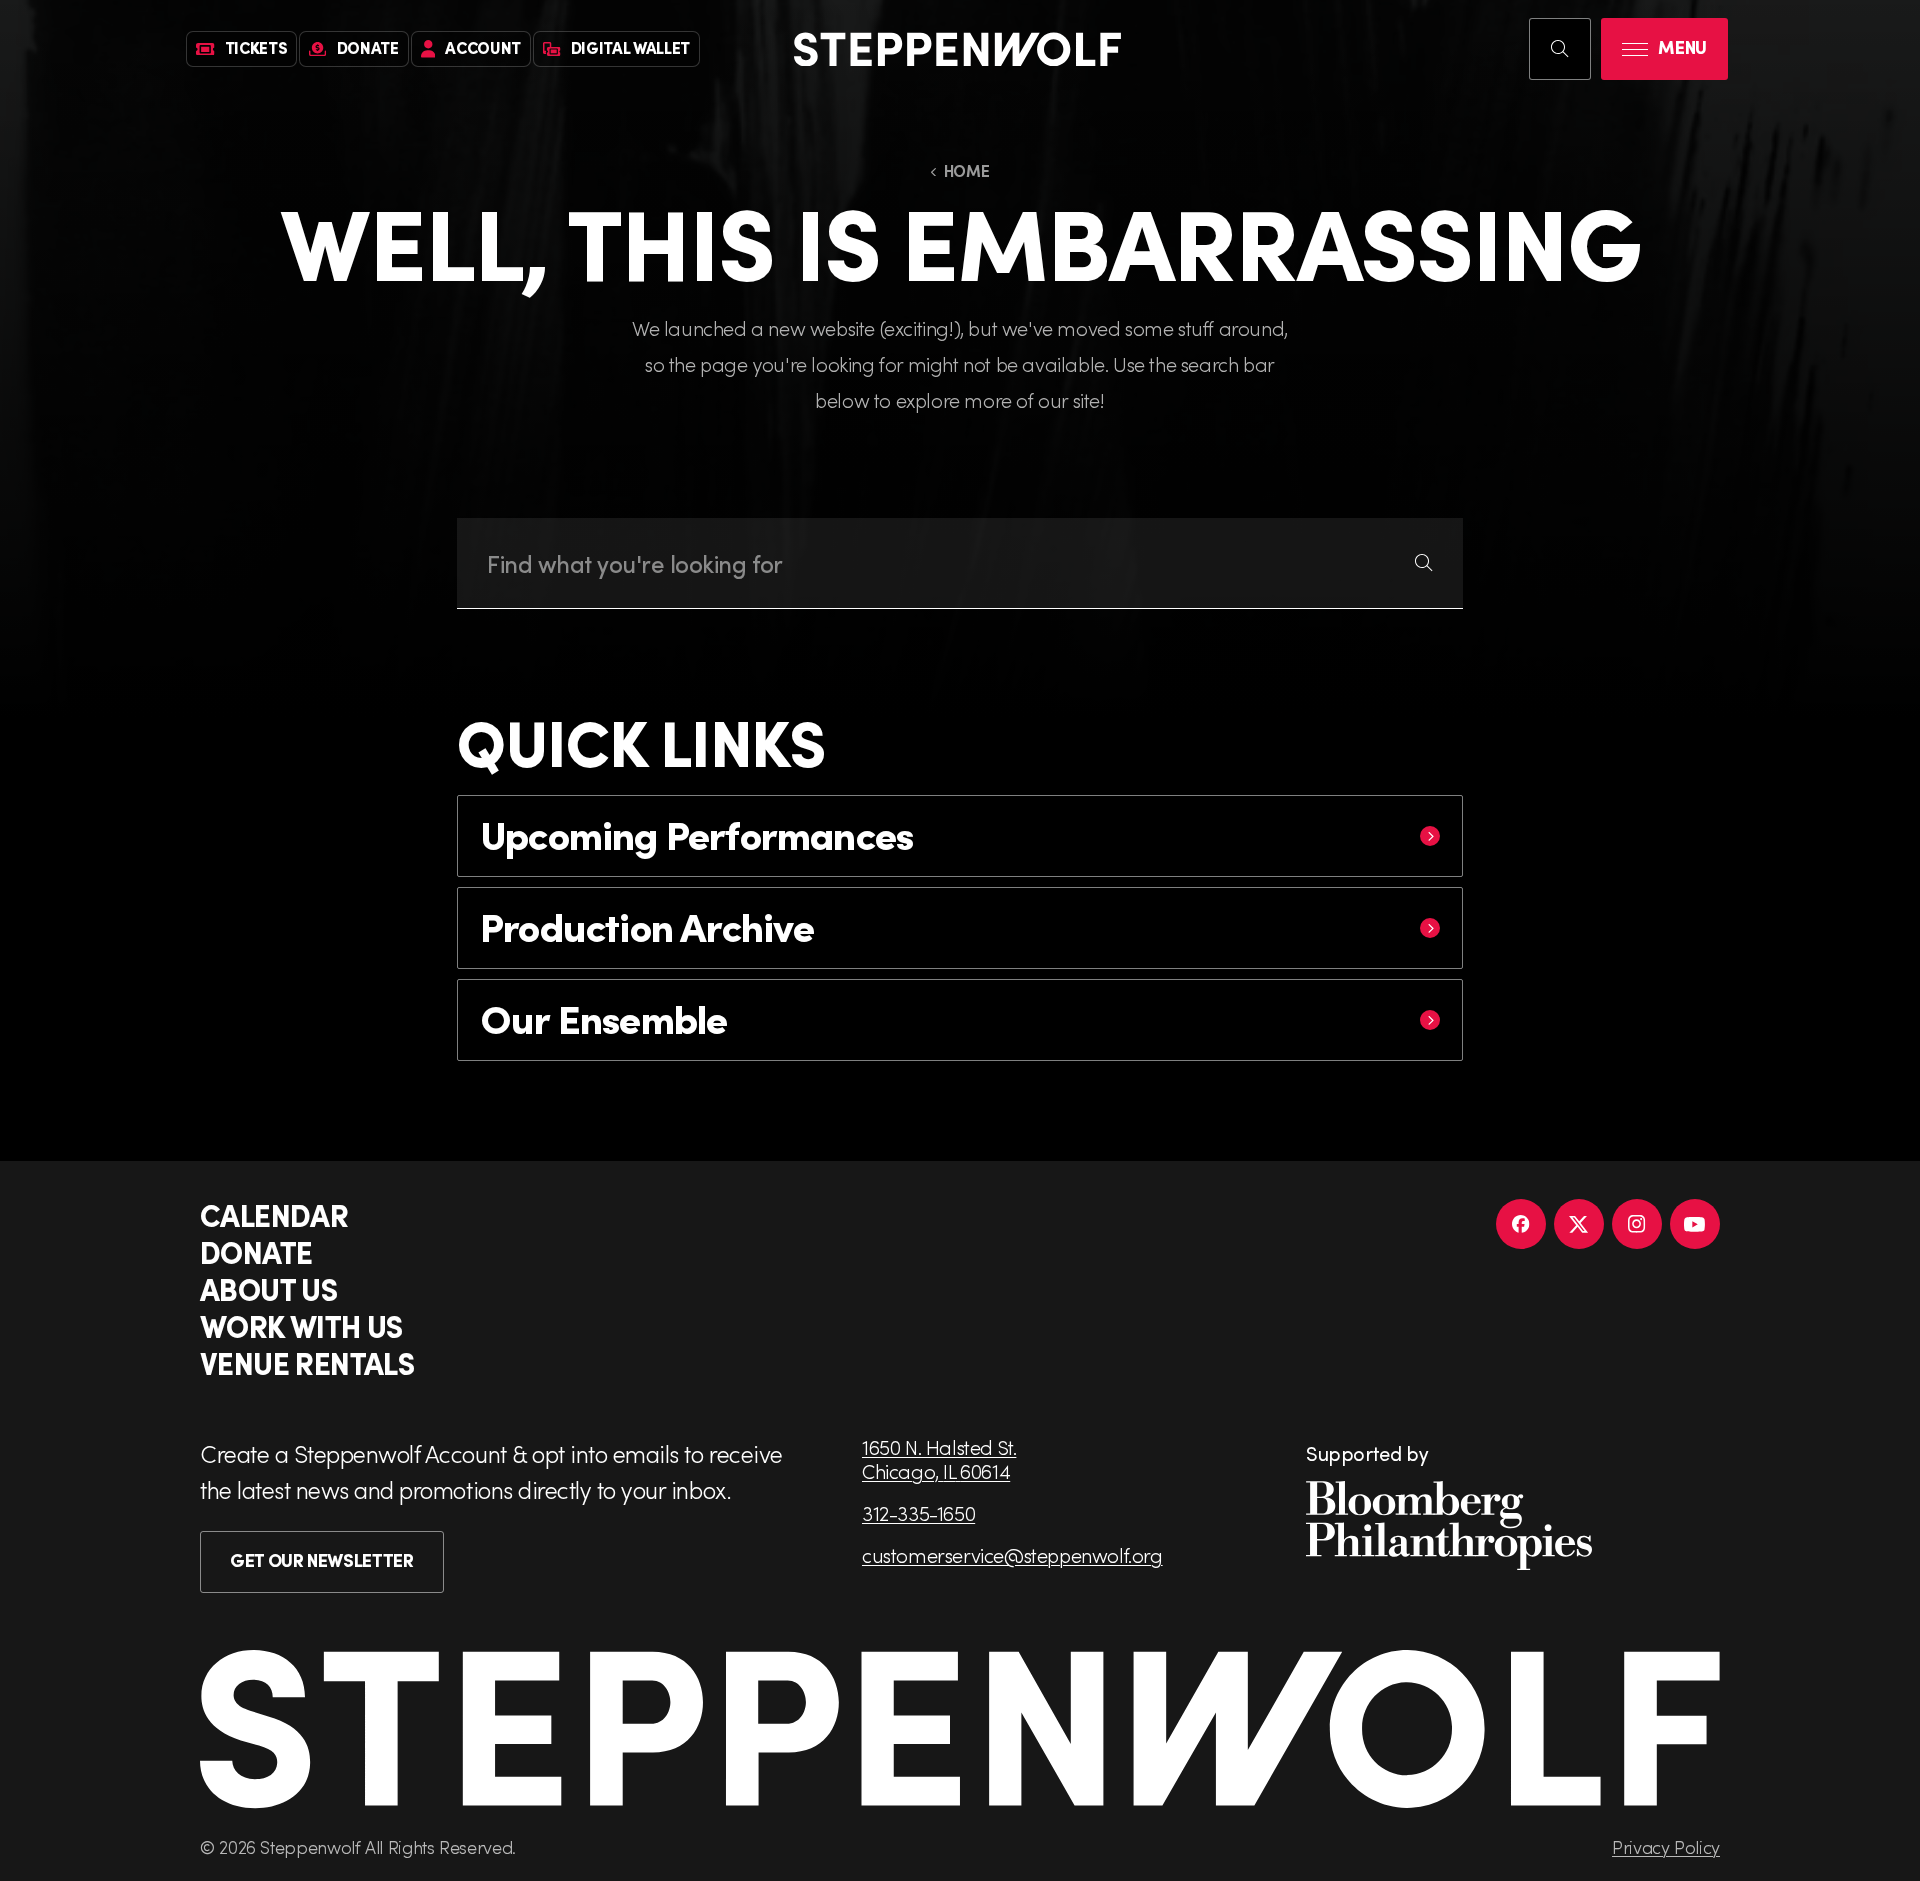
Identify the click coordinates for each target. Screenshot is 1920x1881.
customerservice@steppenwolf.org (1012, 1555)
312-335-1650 (918, 1513)
